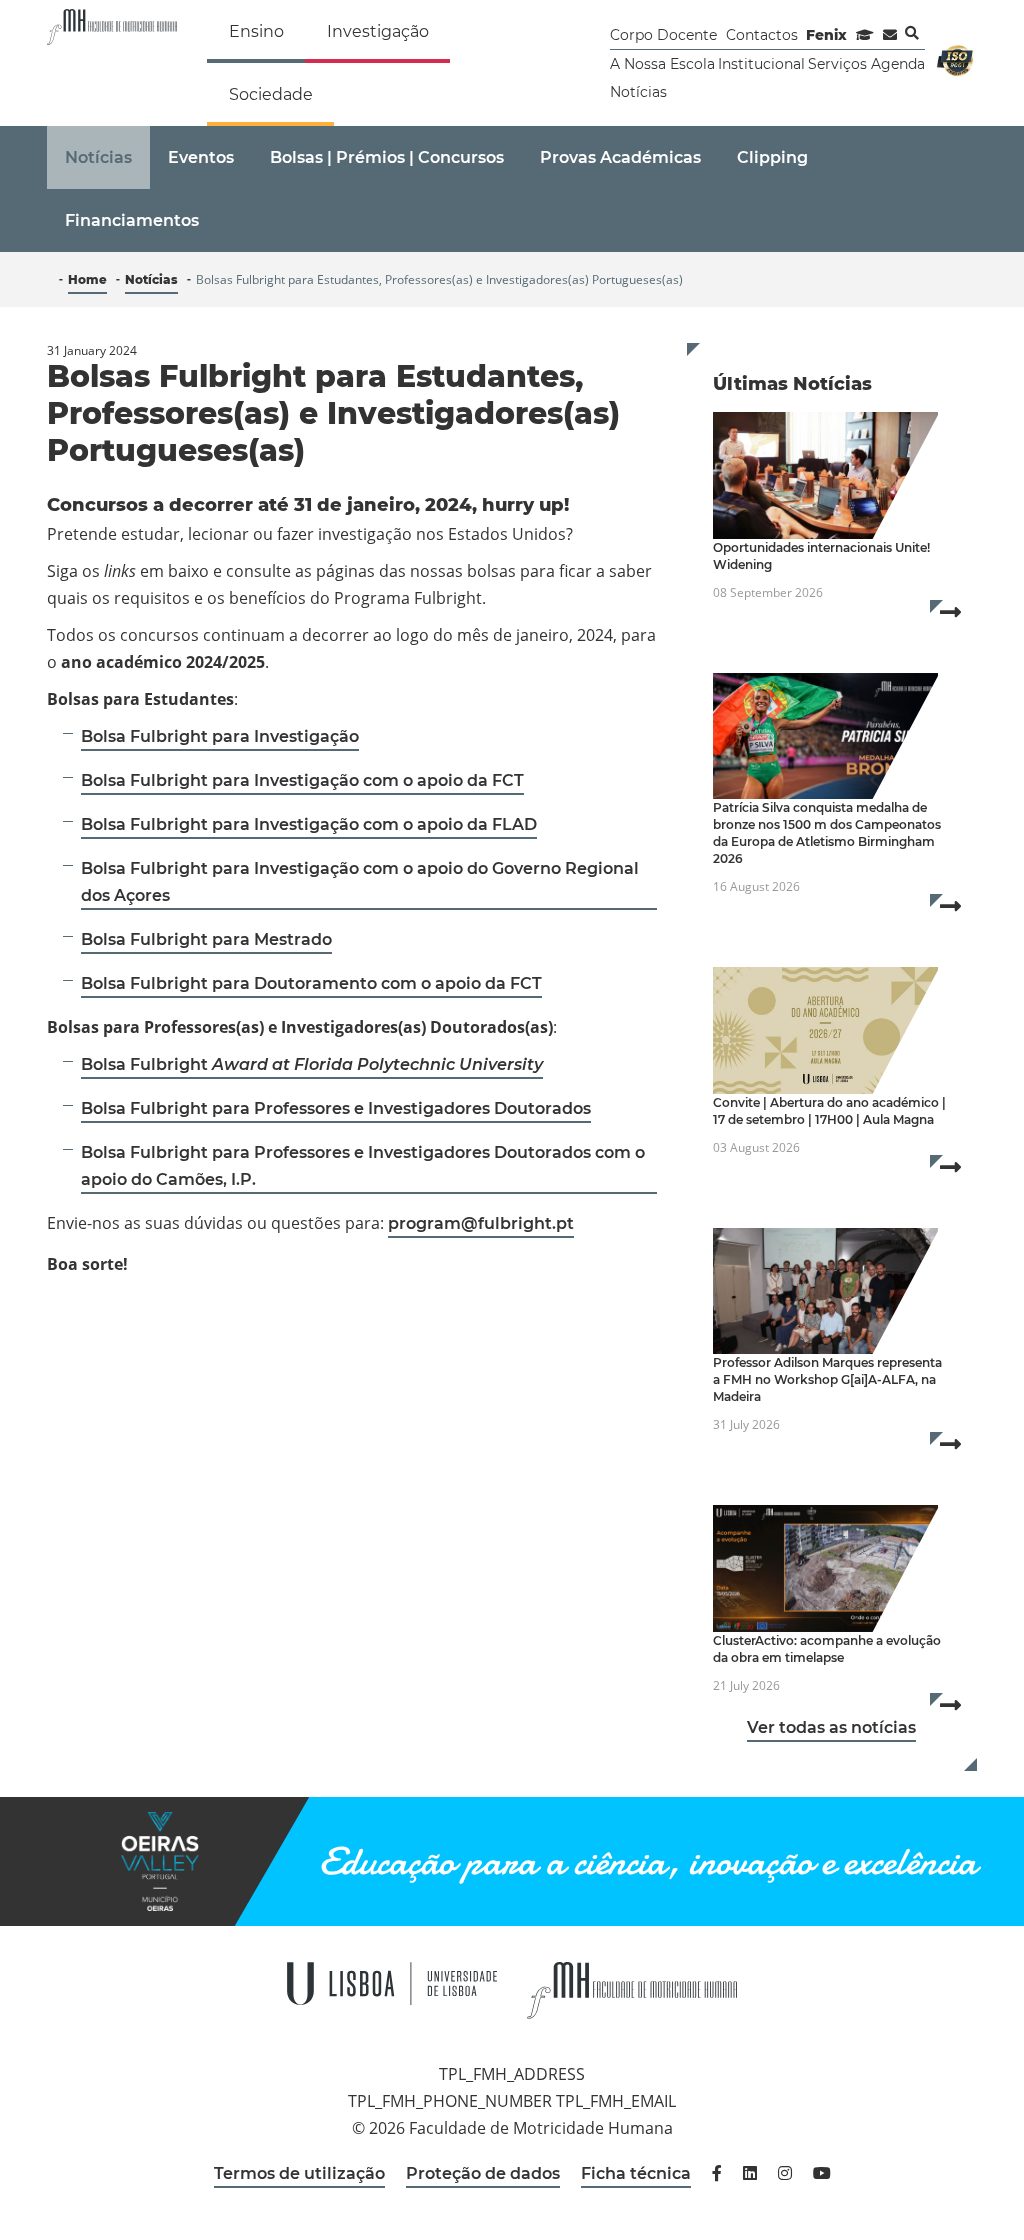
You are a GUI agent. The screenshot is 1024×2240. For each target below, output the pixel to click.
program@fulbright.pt (481, 1223)
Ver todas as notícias (831, 1727)
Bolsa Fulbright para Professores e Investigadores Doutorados (336, 1108)
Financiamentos (132, 220)
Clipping (772, 157)
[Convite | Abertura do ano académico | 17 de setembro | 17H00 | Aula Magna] (825, 1030)
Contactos (762, 35)
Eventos (201, 157)
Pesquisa (912, 33)
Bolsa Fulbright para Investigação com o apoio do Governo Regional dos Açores (360, 882)
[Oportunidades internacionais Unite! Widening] (825, 475)
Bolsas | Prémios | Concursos (387, 157)
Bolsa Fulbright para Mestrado (206, 939)
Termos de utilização (299, 2173)
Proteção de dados (483, 2173)
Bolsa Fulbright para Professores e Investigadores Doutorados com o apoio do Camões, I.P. (363, 1166)
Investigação (378, 31)
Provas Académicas (620, 157)
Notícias (638, 92)
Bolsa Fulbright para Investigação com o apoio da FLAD (309, 824)
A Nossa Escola (662, 64)
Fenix (826, 35)
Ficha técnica (636, 2173)
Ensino (256, 31)
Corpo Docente (663, 35)
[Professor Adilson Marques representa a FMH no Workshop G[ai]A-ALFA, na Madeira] (825, 1291)
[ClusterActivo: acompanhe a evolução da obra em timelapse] (825, 1568)
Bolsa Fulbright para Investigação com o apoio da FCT (302, 780)
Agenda (898, 64)
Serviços (837, 64)
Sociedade (271, 94)
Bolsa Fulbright (312, 1064)
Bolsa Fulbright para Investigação (220, 736)
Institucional (761, 64)
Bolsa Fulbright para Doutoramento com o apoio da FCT (311, 983)
